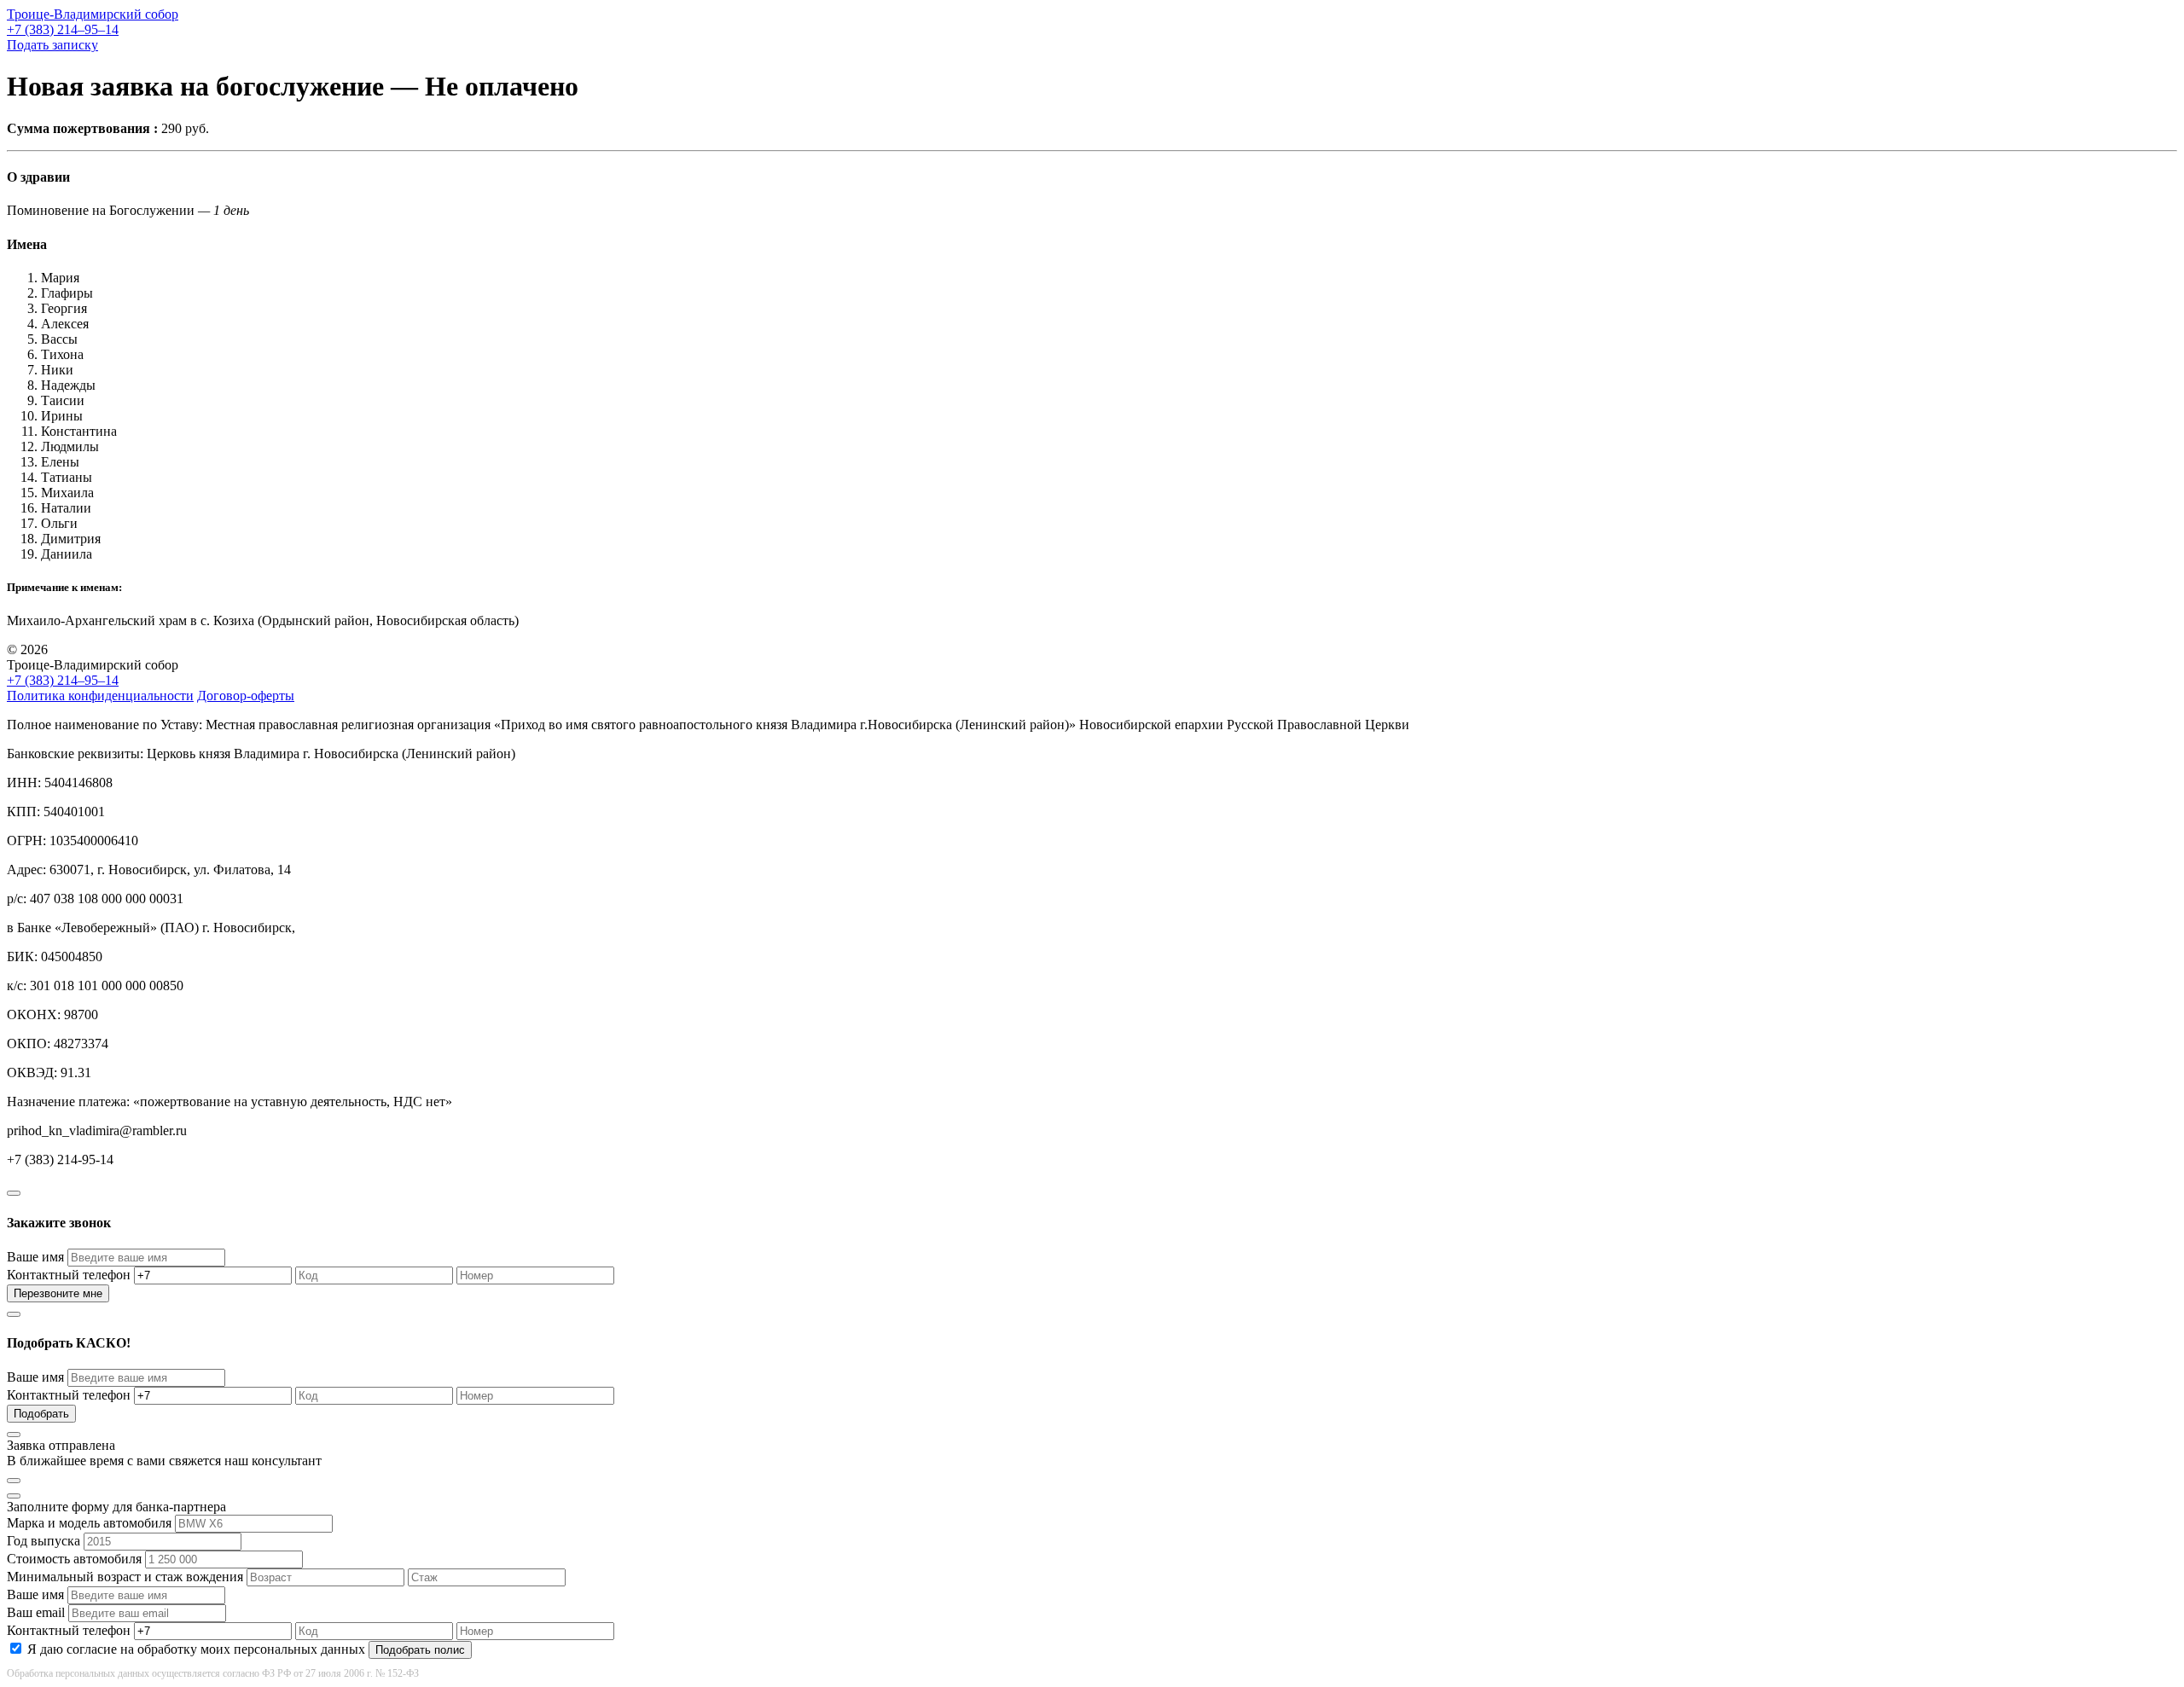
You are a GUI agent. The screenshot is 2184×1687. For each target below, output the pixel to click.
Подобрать (41, 1414)
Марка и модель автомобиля (89, 1523)
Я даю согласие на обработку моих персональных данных (196, 1649)
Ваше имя (35, 1257)
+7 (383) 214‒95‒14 (63, 29)
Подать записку (52, 45)
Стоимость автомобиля (74, 1559)
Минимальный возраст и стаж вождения (125, 1577)
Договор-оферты (246, 696)
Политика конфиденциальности (100, 696)
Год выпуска (44, 1541)
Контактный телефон (69, 1275)
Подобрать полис (420, 1650)
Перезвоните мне (58, 1293)
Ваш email (36, 1612)
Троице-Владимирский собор (93, 14)
